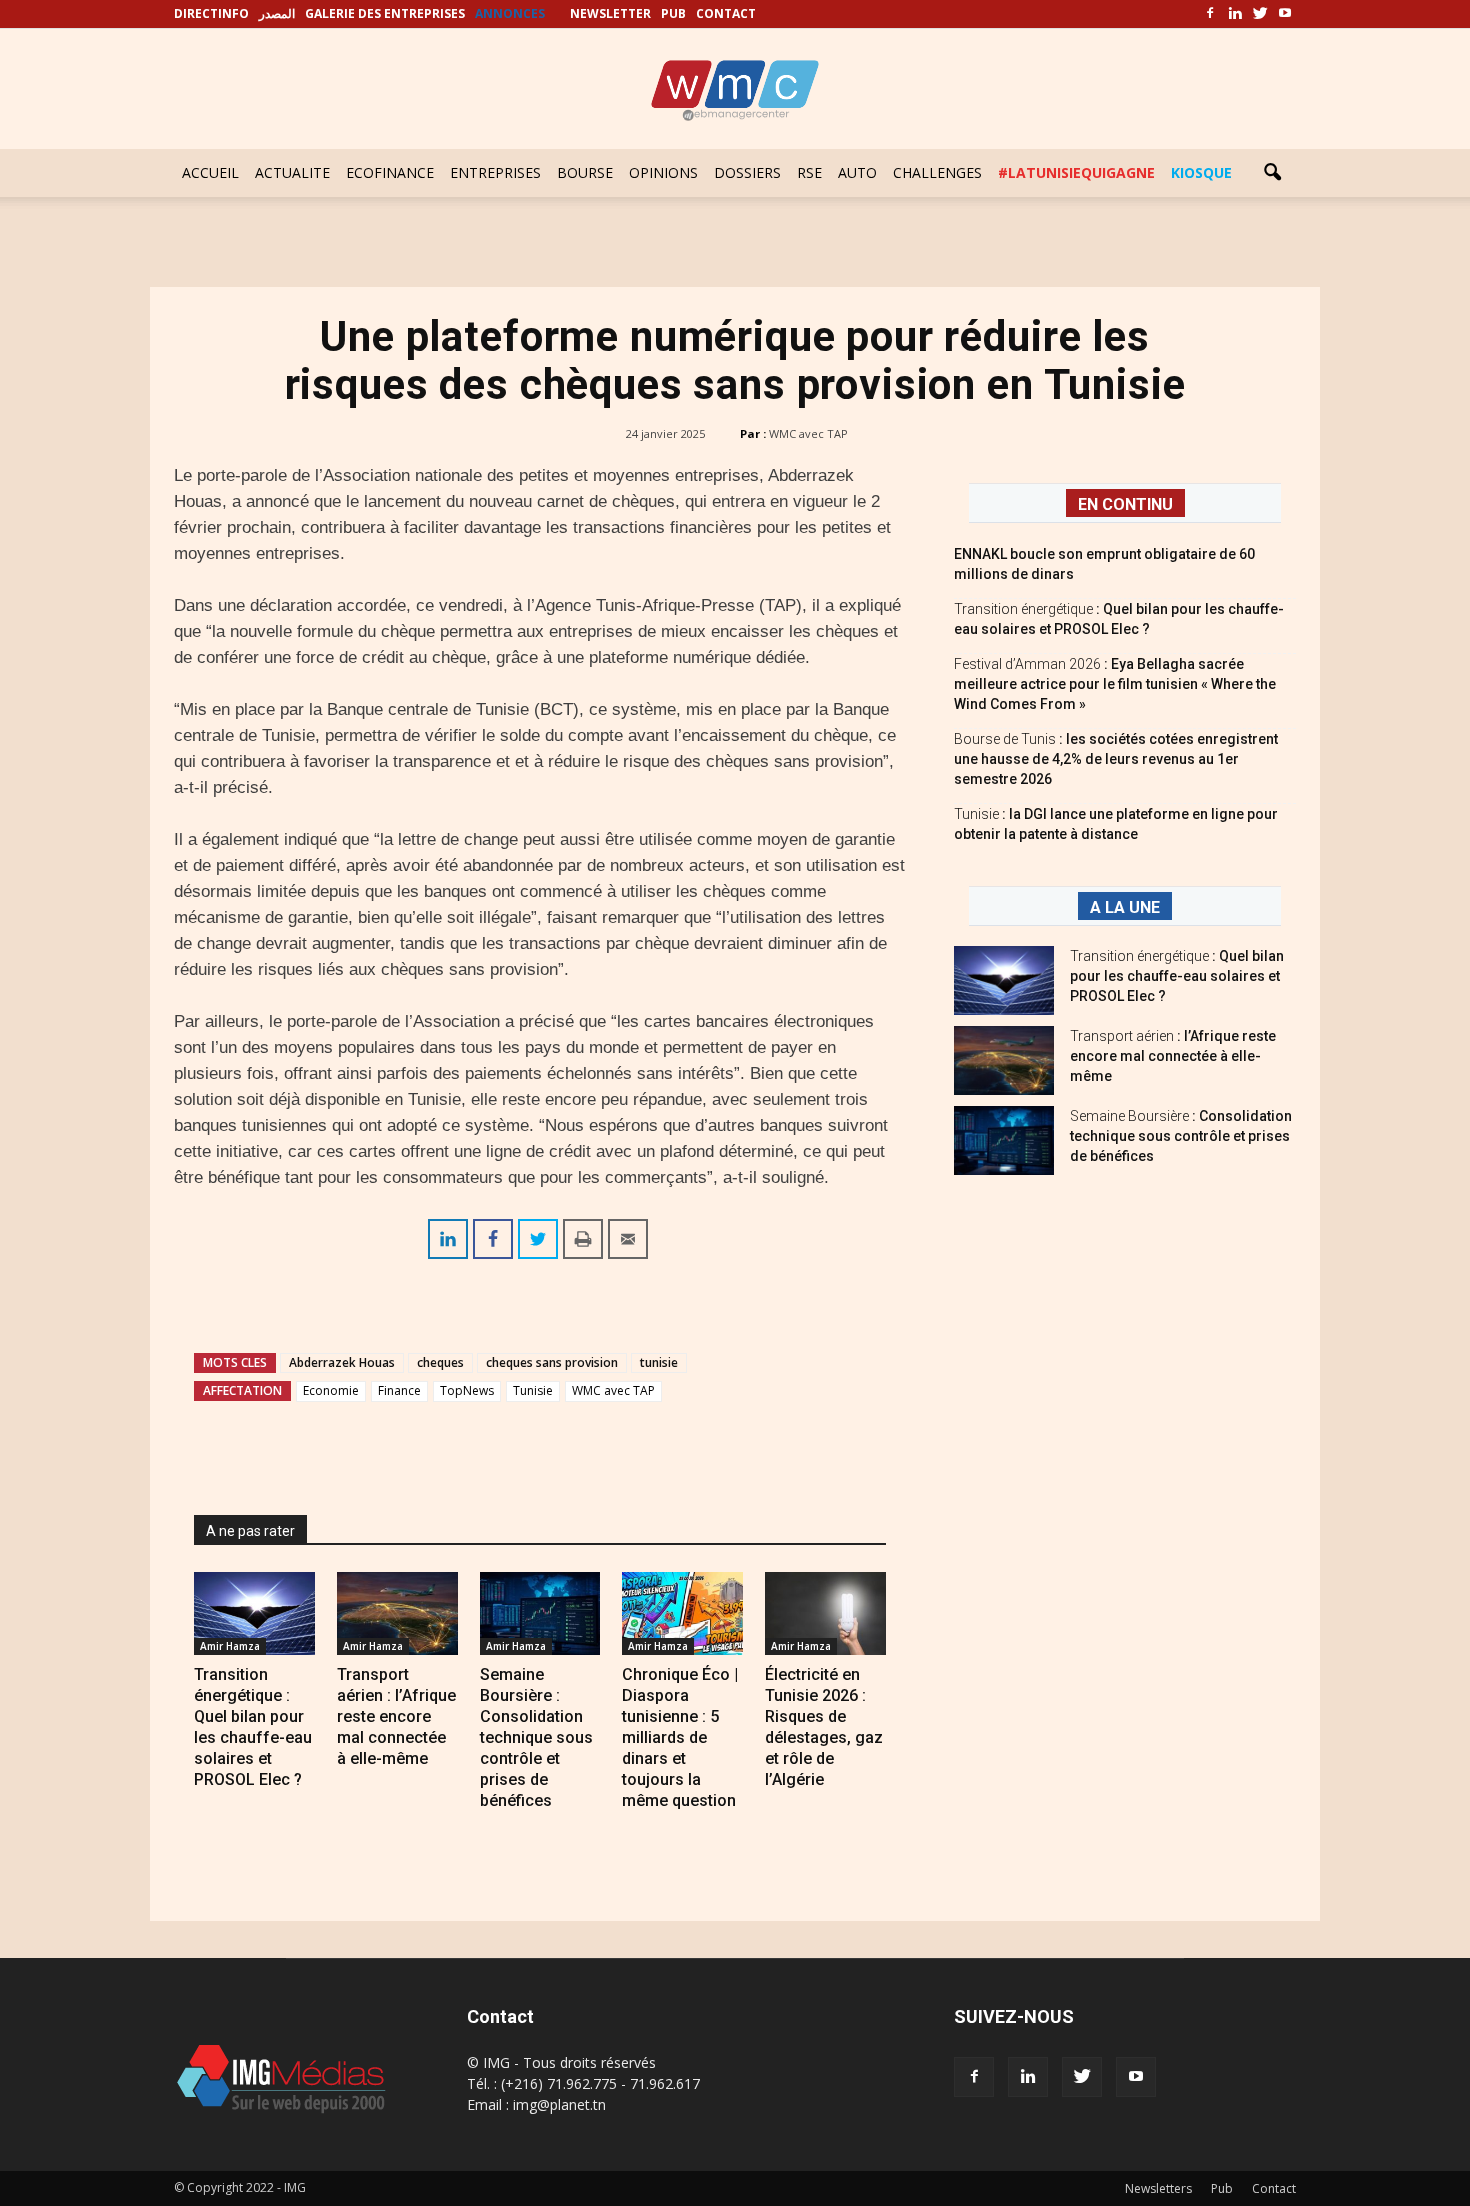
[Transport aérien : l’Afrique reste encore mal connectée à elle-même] (397, 1613)
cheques (440, 1362)
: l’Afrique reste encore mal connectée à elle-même (1173, 1056)
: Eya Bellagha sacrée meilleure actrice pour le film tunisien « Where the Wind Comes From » (1115, 684)
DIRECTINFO (211, 13)
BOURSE (585, 172)
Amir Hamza (230, 1646)
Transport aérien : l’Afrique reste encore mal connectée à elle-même (396, 1716)
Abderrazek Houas (342, 1362)
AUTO (857, 172)
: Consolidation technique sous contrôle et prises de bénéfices (1181, 1136)
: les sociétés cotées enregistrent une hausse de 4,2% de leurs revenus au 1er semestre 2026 (1116, 759)
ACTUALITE (292, 172)
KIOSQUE (1201, 172)
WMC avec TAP (808, 433)
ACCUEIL (210, 172)
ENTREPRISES (495, 172)
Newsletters (1158, 2188)
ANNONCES (510, 13)
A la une (1125, 907)
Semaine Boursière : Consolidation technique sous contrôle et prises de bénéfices (536, 1737)
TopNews (467, 1390)
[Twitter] (1260, 14)
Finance (399, 1390)
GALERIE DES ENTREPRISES (385, 13)
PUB (673, 13)
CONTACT (726, 13)
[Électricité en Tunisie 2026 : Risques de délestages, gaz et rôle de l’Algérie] (825, 1613)
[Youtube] (1285, 14)
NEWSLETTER (610, 13)
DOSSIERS (747, 172)
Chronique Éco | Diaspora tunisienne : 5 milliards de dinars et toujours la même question (680, 1737)
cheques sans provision (552, 1362)
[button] (1272, 173)
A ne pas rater (250, 1531)
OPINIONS (663, 172)
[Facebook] (1210, 14)
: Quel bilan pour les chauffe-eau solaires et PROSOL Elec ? (1177, 976)
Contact (1274, 2188)
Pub (1222, 2188)
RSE (809, 172)
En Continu (1125, 504)
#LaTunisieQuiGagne (1076, 172)
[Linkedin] (1235, 14)
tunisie (659, 1362)
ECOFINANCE (390, 172)
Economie (331, 1390)
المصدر (277, 13)
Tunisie (533, 1390)
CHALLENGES (937, 172)
